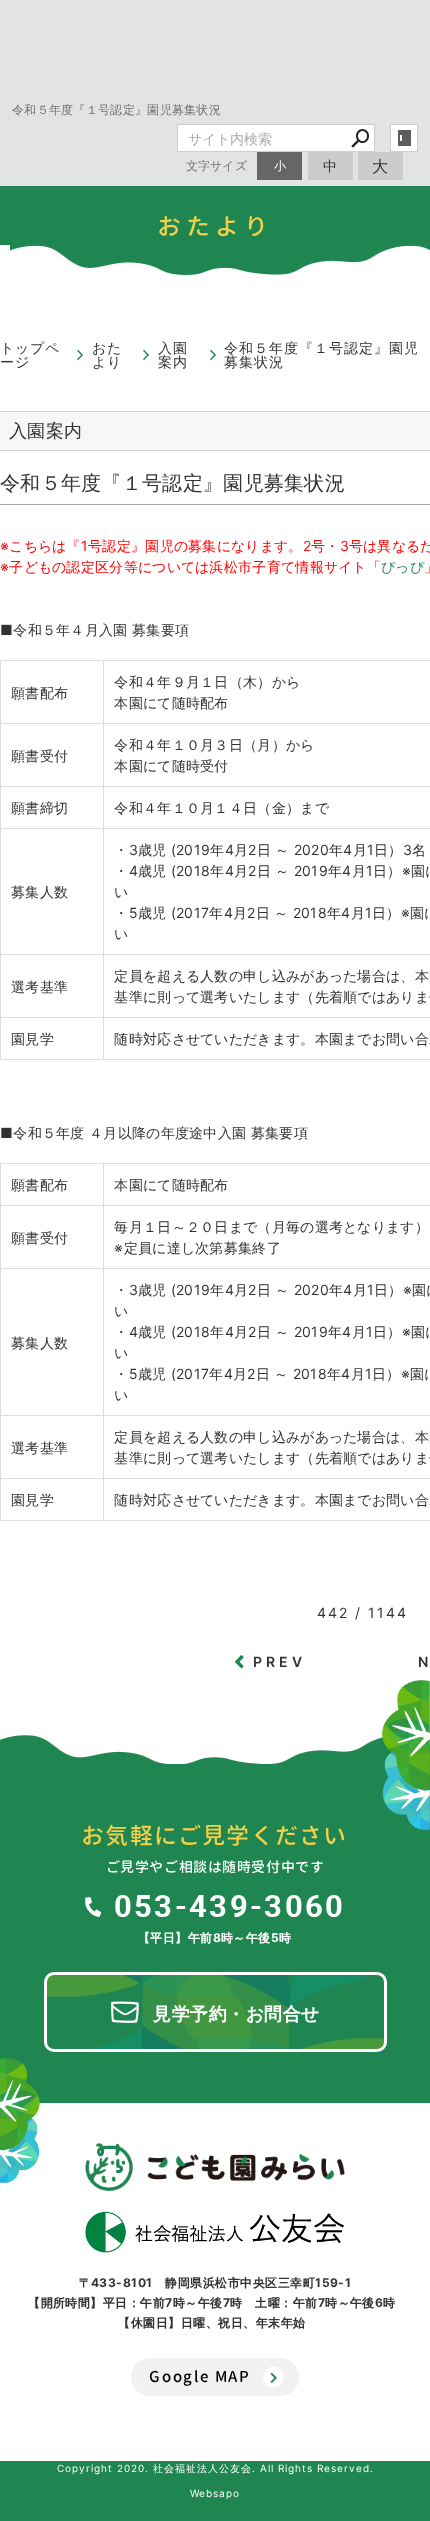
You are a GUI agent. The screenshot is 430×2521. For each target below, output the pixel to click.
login (404, 138)
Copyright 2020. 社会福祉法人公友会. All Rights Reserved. (215, 2468)
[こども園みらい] (215, 2167)
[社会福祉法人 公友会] (215, 2232)
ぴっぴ (402, 566)
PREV (280, 1661)
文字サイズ (217, 165)
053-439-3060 (229, 1905)
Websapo (215, 2493)
